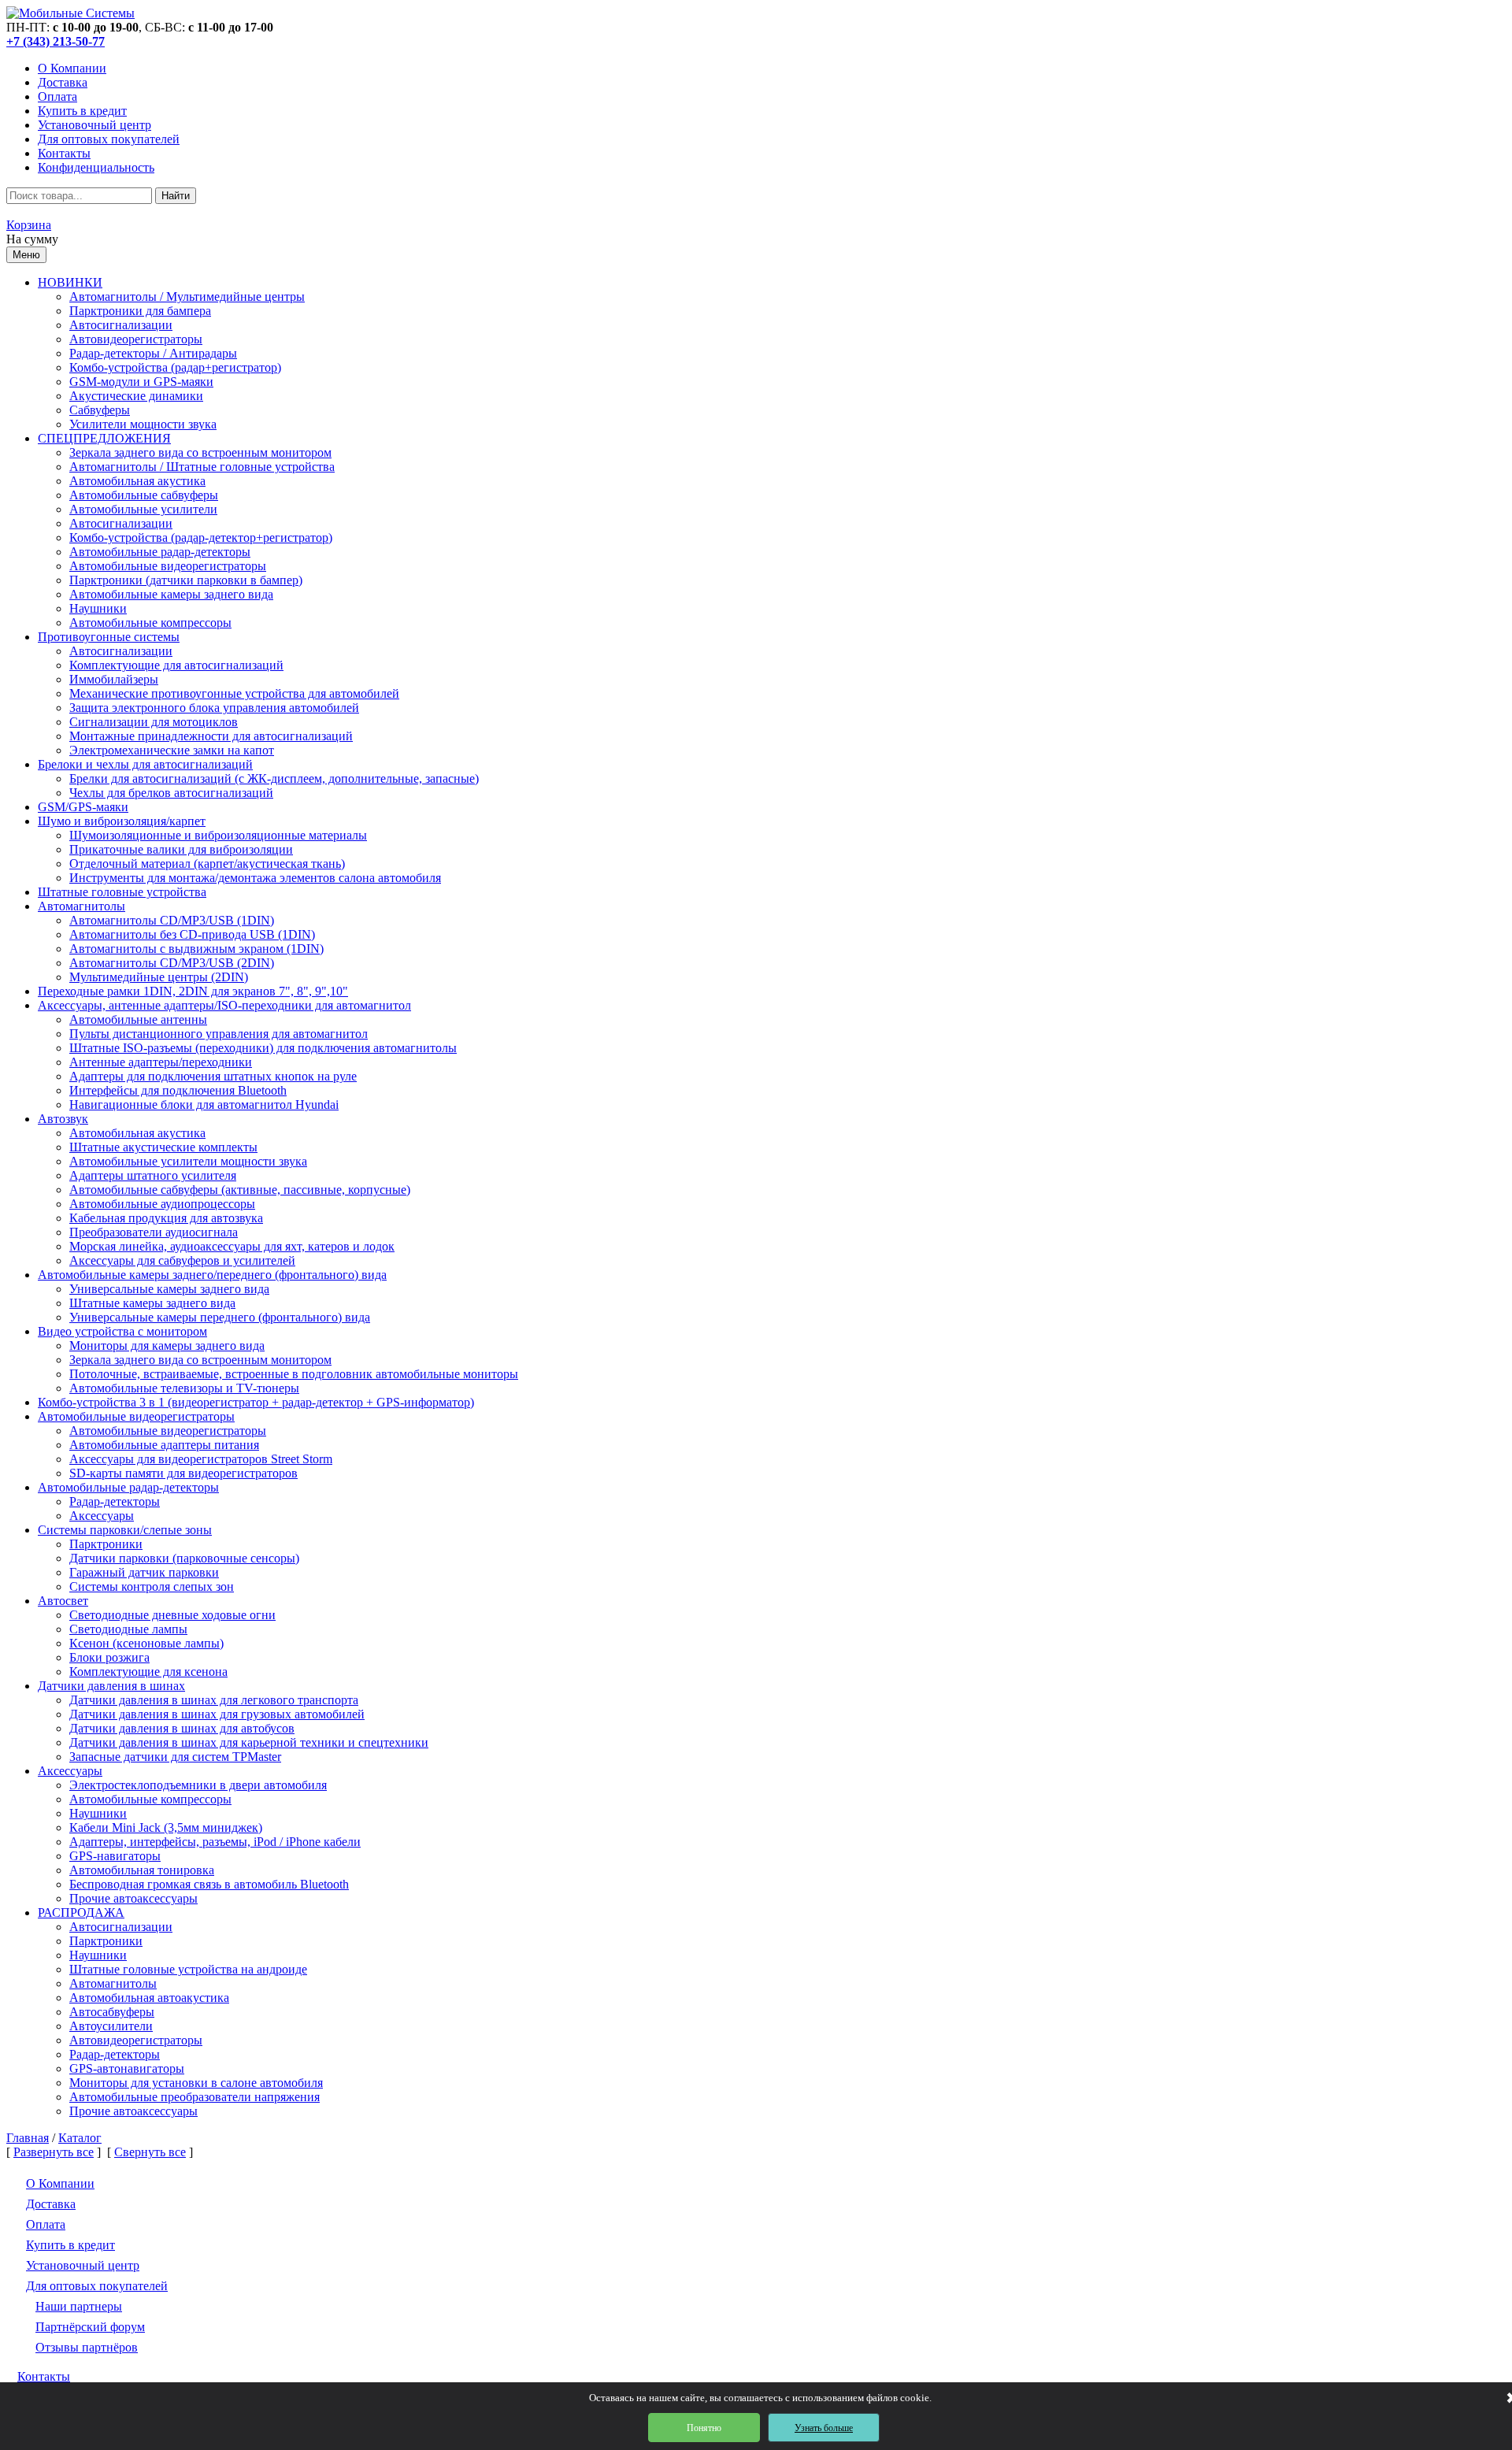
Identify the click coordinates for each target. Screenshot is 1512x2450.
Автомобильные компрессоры (150, 623)
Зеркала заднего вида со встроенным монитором (200, 452)
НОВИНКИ (70, 282)
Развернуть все (54, 2152)
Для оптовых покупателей (109, 139)
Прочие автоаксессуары (133, 1898)
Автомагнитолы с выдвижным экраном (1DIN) (196, 949)
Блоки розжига (109, 1657)
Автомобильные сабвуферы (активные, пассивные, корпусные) (240, 1190)
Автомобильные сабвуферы (144, 495)
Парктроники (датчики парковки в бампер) (186, 580)
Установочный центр (94, 125)
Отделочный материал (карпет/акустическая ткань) (207, 864)
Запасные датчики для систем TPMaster (175, 1757)
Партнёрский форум (90, 2327)
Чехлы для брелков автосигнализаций (171, 793)
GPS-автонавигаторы (127, 2068)
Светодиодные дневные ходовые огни (172, 1615)
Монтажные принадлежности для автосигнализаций (211, 736)
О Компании (72, 68)
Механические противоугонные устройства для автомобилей (234, 693)
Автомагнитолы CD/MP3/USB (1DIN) (172, 920)
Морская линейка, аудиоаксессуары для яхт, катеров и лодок (232, 1246)
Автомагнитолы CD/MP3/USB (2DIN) (172, 963)
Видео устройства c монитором (122, 1331)
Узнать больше (824, 2428)
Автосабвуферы (112, 2012)
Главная (28, 2138)
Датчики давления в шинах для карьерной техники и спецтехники (249, 1742)
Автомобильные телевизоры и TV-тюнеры (184, 1388)
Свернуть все (150, 2152)
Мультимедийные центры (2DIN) (159, 977)
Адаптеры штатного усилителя (153, 1175)
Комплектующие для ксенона (148, 1672)
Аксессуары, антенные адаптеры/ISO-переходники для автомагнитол (224, 1005)
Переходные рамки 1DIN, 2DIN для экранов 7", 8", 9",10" (193, 991)
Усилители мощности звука (143, 424)
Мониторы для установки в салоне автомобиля (196, 2083)
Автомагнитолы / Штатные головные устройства (202, 467)
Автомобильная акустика (137, 481)
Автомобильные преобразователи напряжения (195, 2097)
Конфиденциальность (96, 167)
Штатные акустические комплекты (163, 1147)
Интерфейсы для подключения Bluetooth (178, 1090)
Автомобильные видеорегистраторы (168, 566)
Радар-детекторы (115, 1501)
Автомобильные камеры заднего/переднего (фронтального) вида (212, 1275)
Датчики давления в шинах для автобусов (182, 1728)
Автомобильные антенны (138, 1019)
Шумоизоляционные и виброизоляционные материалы (218, 835)
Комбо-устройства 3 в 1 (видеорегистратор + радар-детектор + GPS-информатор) (256, 1402)
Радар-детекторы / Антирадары (153, 353)
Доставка (63, 82)
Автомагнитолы (82, 906)
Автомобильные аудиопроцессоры (162, 1204)
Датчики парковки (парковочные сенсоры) (184, 1558)
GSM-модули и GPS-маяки (141, 382)
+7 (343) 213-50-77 (56, 41)
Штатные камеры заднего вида (152, 1303)
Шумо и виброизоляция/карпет (122, 821)
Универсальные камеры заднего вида (169, 1289)
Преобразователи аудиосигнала (154, 1232)
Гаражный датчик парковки (144, 1572)
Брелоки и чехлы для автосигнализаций (145, 764)
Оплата (57, 96)
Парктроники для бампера (140, 311)
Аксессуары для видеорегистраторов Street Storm (201, 1459)
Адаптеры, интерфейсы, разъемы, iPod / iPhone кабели (215, 1842)
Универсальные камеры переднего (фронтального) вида (220, 1317)
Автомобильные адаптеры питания (164, 1445)
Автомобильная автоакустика (149, 1998)
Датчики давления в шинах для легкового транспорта (214, 1700)
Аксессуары (102, 1516)
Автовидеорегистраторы (136, 339)
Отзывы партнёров (87, 2347)
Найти (176, 196)
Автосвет (63, 1601)
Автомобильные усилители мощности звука (188, 1161)
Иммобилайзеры (114, 679)
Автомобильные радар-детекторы (160, 552)
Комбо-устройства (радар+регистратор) (175, 367)
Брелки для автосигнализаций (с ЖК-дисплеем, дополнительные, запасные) (274, 778)
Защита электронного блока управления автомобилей (214, 708)
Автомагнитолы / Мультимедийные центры (187, 297)
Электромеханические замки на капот (172, 750)
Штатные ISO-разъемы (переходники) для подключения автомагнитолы (263, 1048)
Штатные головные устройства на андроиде (188, 1969)
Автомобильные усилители (143, 509)
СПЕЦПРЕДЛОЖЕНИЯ (104, 438)
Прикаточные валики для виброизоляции (181, 849)
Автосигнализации (121, 325)
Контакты (64, 153)
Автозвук (63, 1119)
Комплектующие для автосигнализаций (176, 665)
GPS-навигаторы (115, 1856)
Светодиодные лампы (128, 1629)
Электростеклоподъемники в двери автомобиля (198, 1785)
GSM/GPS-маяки (83, 807)
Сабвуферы (100, 410)
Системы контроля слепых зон (152, 1586)
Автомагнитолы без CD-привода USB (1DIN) (192, 934)
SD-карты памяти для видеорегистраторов (183, 1473)
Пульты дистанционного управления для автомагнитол (219, 1034)
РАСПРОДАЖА (81, 1913)
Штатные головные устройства (122, 892)
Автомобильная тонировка (142, 1870)
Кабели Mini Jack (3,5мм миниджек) (166, 1827)
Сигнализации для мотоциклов (154, 722)
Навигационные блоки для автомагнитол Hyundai (204, 1105)
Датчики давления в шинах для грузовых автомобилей (217, 1714)
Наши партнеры (79, 2306)
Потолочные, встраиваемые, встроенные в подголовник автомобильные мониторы (294, 1374)
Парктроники (106, 1544)
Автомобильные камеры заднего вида (171, 594)
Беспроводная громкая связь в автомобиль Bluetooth (209, 1884)
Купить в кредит (82, 111)
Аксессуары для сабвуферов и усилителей (182, 1260)
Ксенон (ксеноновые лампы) (146, 1643)
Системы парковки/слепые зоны (125, 1530)
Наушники (98, 608)
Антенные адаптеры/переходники (161, 1062)
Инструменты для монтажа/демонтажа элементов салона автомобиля (255, 878)
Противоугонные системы (109, 637)
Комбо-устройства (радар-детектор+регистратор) (201, 537)
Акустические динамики (136, 396)
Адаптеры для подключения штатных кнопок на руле (213, 1076)
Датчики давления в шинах (111, 1686)
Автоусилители (111, 2026)
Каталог (80, 2138)
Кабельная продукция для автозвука (166, 1218)
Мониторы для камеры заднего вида (167, 1345)
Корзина (29, 225)
